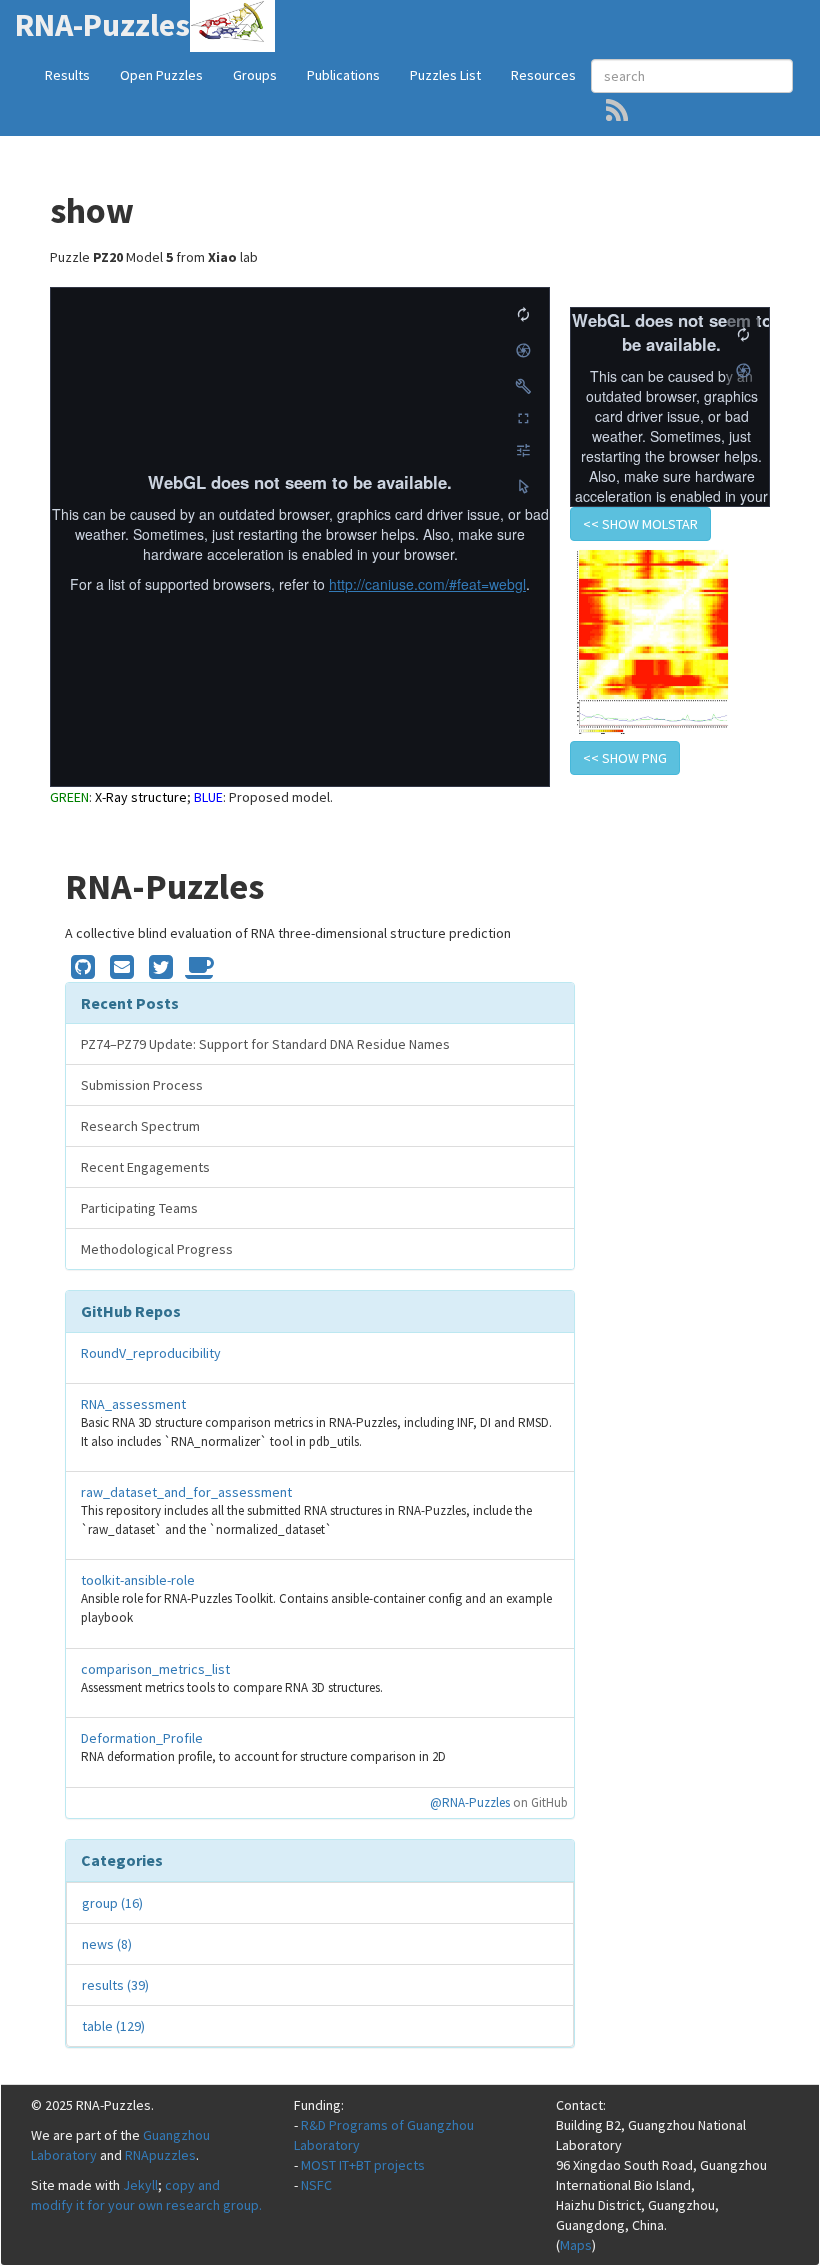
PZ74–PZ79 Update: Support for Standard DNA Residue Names (265, 1044)
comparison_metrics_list (155, 1669)
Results (67, 75)
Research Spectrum (140, 1126)
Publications (343, 75)
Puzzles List (445, 75)
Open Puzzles (161, 75)
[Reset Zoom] (523, 314)
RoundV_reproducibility (151, 1353)
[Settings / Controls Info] (523, 450)
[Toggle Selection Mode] (523, 486)
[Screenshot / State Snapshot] (523, 350)
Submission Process (142, 1085)
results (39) (115, 1985)
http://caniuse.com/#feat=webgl (427, 584)
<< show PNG (625, 758)
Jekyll (140, 2185)
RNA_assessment (133, 1404)
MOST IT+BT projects (363, 2165)
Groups (255, 75)
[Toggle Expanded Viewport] (523, 418)
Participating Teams (139, 1208)
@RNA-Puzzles (470, 1802)
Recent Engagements (145, 1167)
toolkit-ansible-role (138, 1580)
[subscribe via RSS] (617, 110)
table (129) (113, 2026)
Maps (576, 2245)
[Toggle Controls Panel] (523, 386)
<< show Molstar (640, 524)
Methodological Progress (157, 1249)
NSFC (316, 2185)
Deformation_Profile (142, 1738)
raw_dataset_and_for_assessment (186, 1492)
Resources (543, 75)
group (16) (112, 1903)
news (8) (107, 1944)
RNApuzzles (160, 2155)
